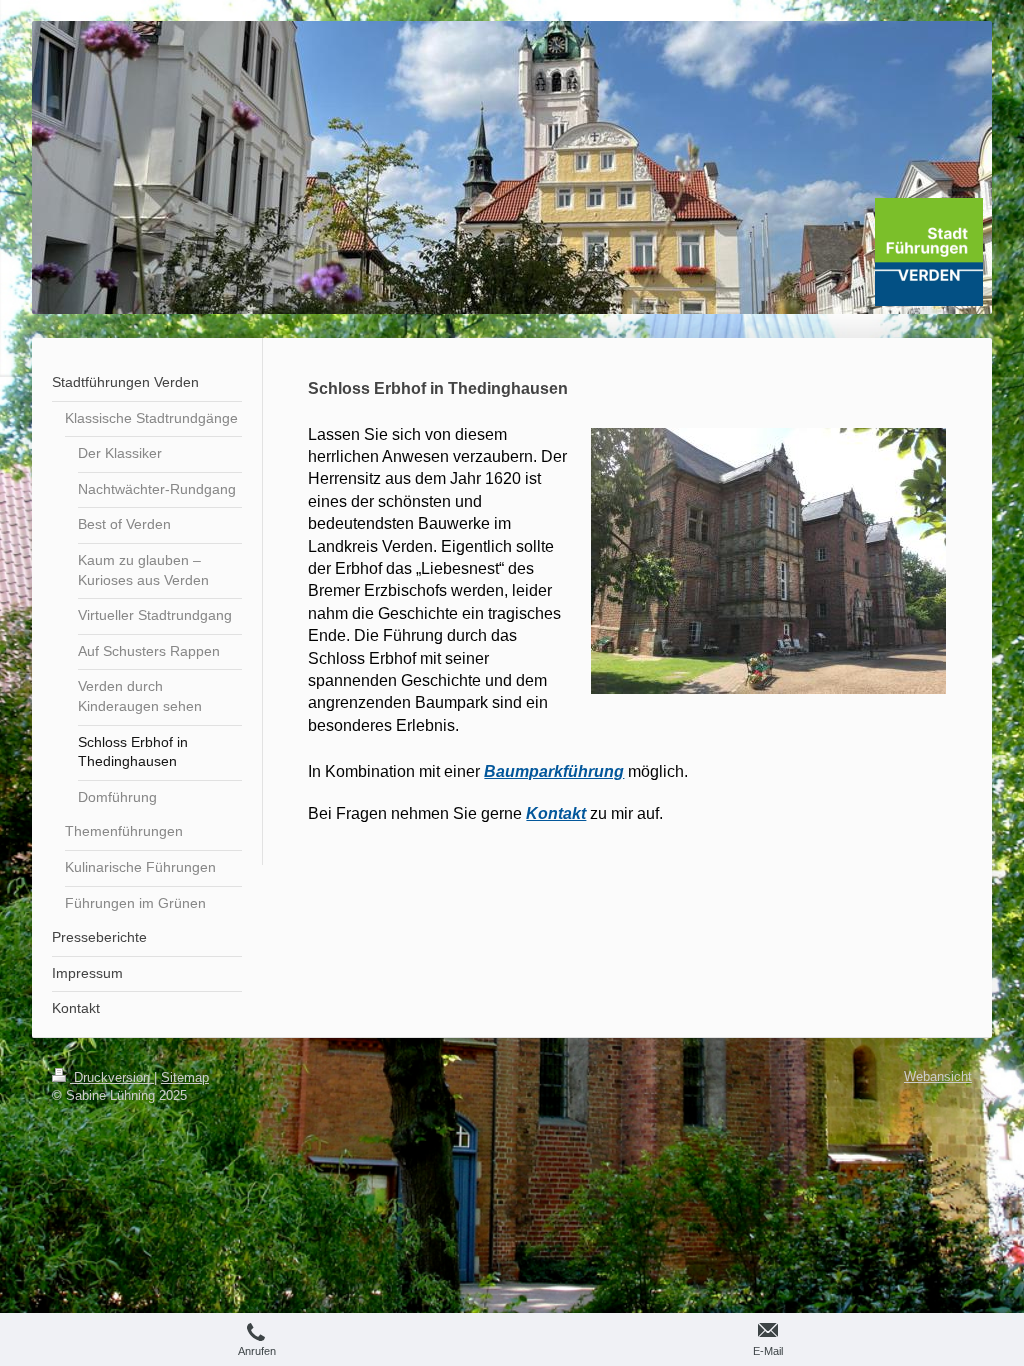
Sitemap (185, 1077)
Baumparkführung (554, 771)
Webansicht (938, 1076)
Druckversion (112, 1077)
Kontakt (556, 813)
